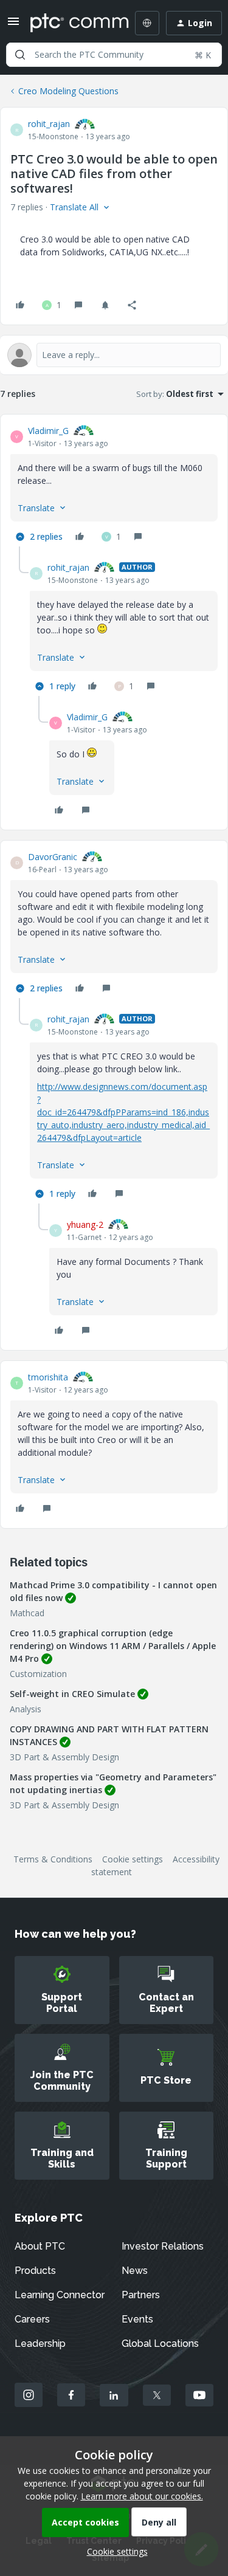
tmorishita (48, 1377)
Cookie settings (133, 1859)
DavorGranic (53, 857)
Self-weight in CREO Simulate (72, 1694)
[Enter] (20, 55)
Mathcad (27, 1613)
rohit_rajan (49, 124)
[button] (13, 25)
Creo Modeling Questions (68, 91)
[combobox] (114, 55)
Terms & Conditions (53, 1859)
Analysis (26, 1709)
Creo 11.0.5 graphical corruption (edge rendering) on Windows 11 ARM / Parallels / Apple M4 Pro (113, 1646)
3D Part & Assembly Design (64, 1757)
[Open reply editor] (114, 355)
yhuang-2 (85, 1224)
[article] (114, 485)
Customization (38, 1674)
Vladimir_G (48, 431)
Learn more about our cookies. (142, 2496)
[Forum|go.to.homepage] (71, 23)
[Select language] (147, 23)
